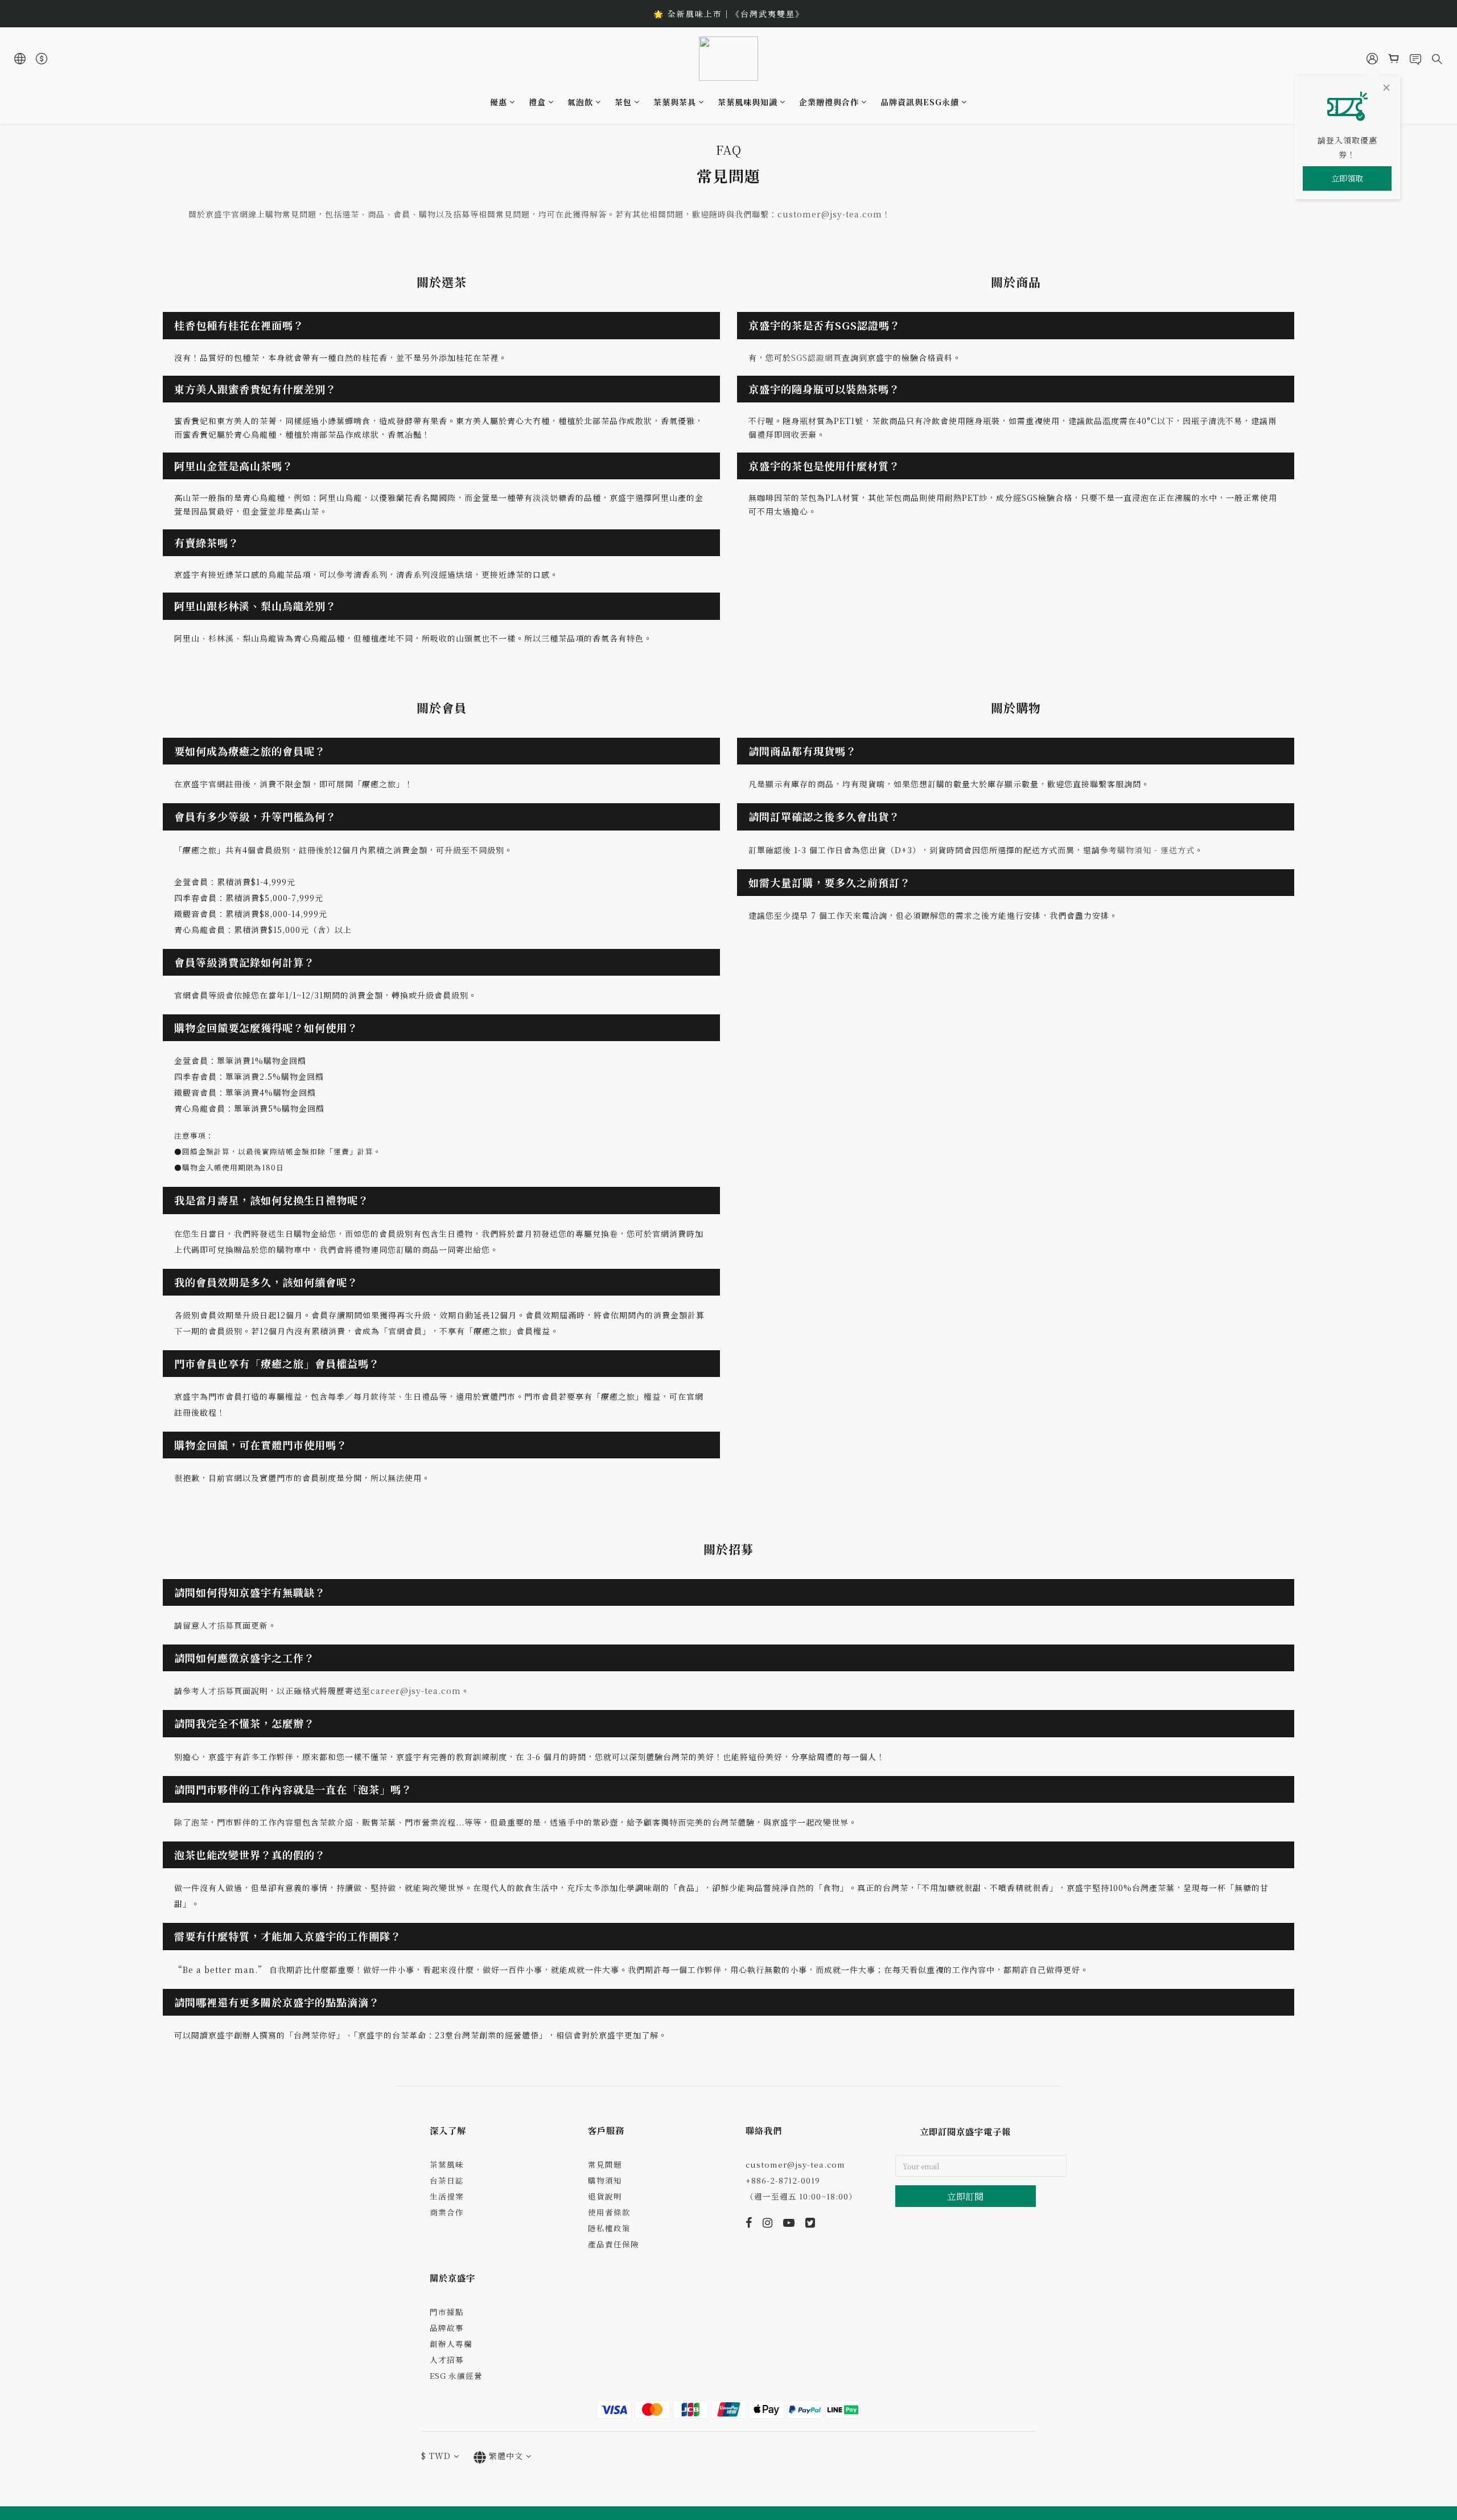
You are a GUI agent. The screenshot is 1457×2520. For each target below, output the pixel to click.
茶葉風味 (447, 2164)
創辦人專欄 (451, 2344)
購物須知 (605, 2180)
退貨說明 (605, 2196)
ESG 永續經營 (456, 2375)
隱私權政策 (609, 2228)
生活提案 (447, 2196)
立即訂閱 (965, 2196)
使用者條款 (609, 2212)
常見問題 (605, 2164)
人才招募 (447, 2359)
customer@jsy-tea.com (795, 2164)
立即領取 (1347, 178)
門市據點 (447, 2312)
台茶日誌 (447, 2180)
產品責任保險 (614, 2244)
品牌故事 (447, 2328)
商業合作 (447, 2212)
